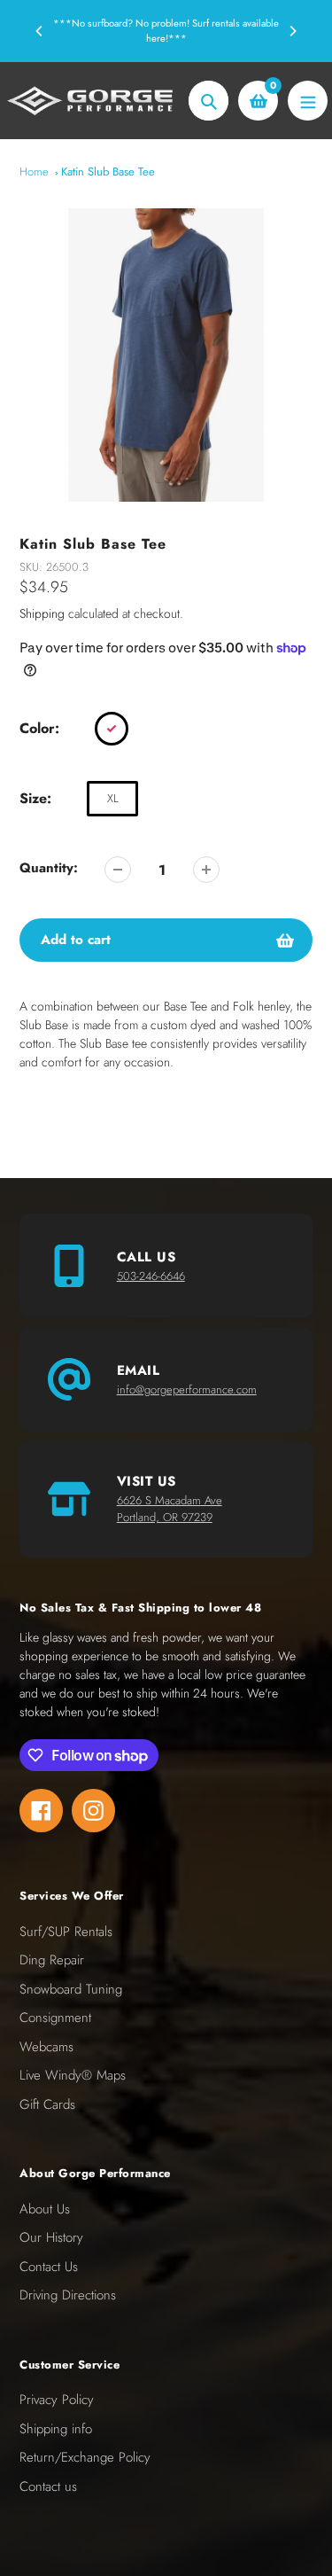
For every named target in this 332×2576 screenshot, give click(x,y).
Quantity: (49, 868)
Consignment (55, 2018)
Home (34, 172)
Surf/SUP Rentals (66, 1932)
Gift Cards (47, 2104)
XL (113, 798)
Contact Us (49, 2267)
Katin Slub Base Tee (108, 172)
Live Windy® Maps (73, 2075)
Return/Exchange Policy (85, 2457)
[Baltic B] (112, 729)
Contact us (48, 2486)
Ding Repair (52, 1960)
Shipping (42, 613)
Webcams (46, 2047)
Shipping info (56, 2429)
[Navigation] (308, 101)
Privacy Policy (57, 2400)
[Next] (292, 31)
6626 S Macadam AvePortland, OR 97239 (170, 1509)
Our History (51, 2237)
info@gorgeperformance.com (187, 1389)
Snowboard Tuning (71, 1989)
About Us (45, 2209)
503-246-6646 (151, 1276)
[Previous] (40, 31)
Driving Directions (68, 2295)
